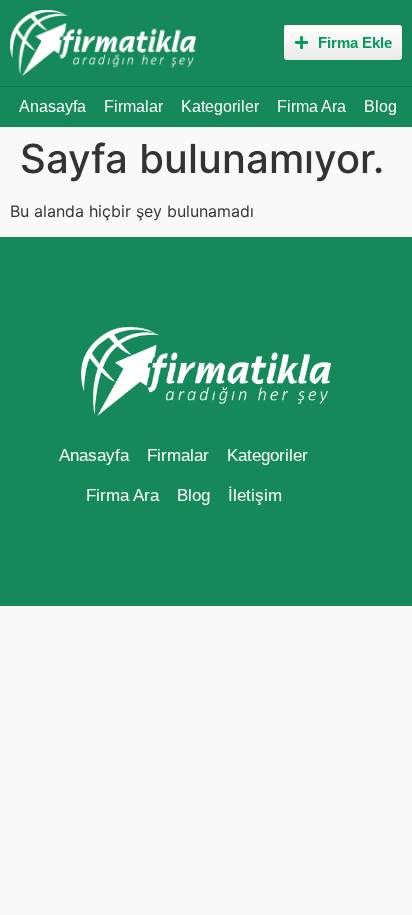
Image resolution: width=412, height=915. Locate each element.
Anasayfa (52, 106)
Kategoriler (220, 106)
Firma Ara (311, 106)
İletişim (255, 495)
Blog (380, 106)
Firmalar (133, 106)
